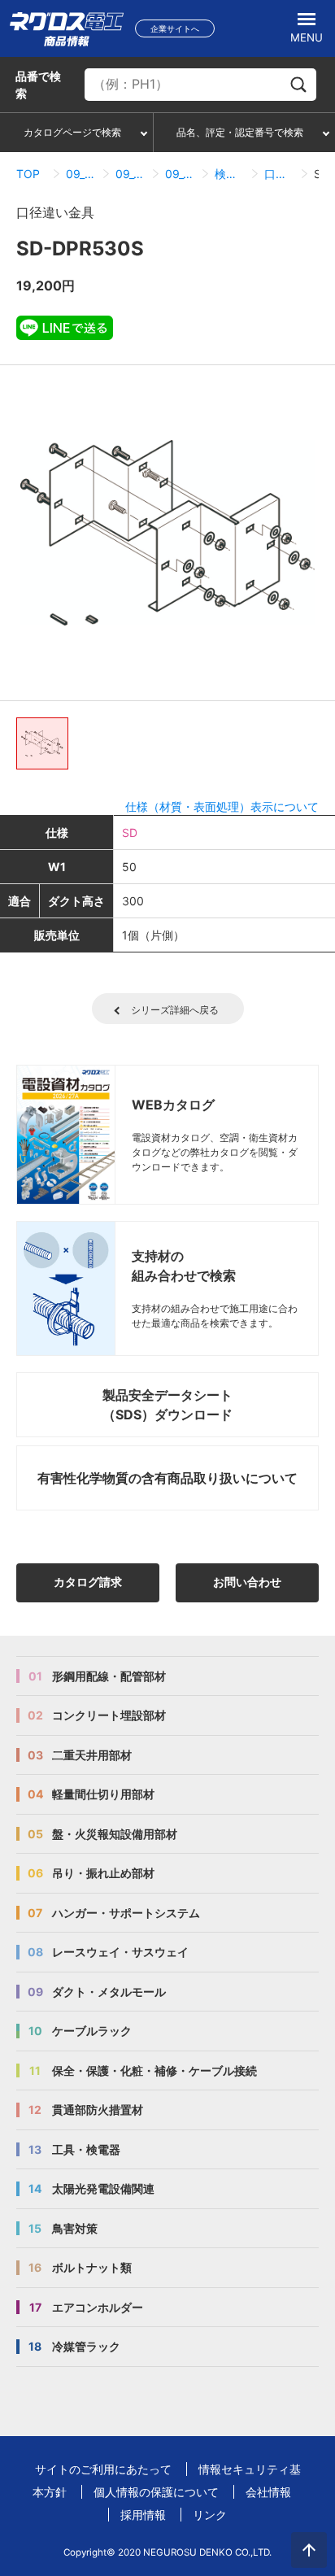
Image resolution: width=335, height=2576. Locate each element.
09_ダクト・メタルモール (81, 174)
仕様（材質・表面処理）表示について (222, 806)
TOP (28, 174)
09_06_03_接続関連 (180, 174)
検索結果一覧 (230, 174)
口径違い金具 (279, 174)
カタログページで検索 (72, 132)
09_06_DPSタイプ (131, 174)
